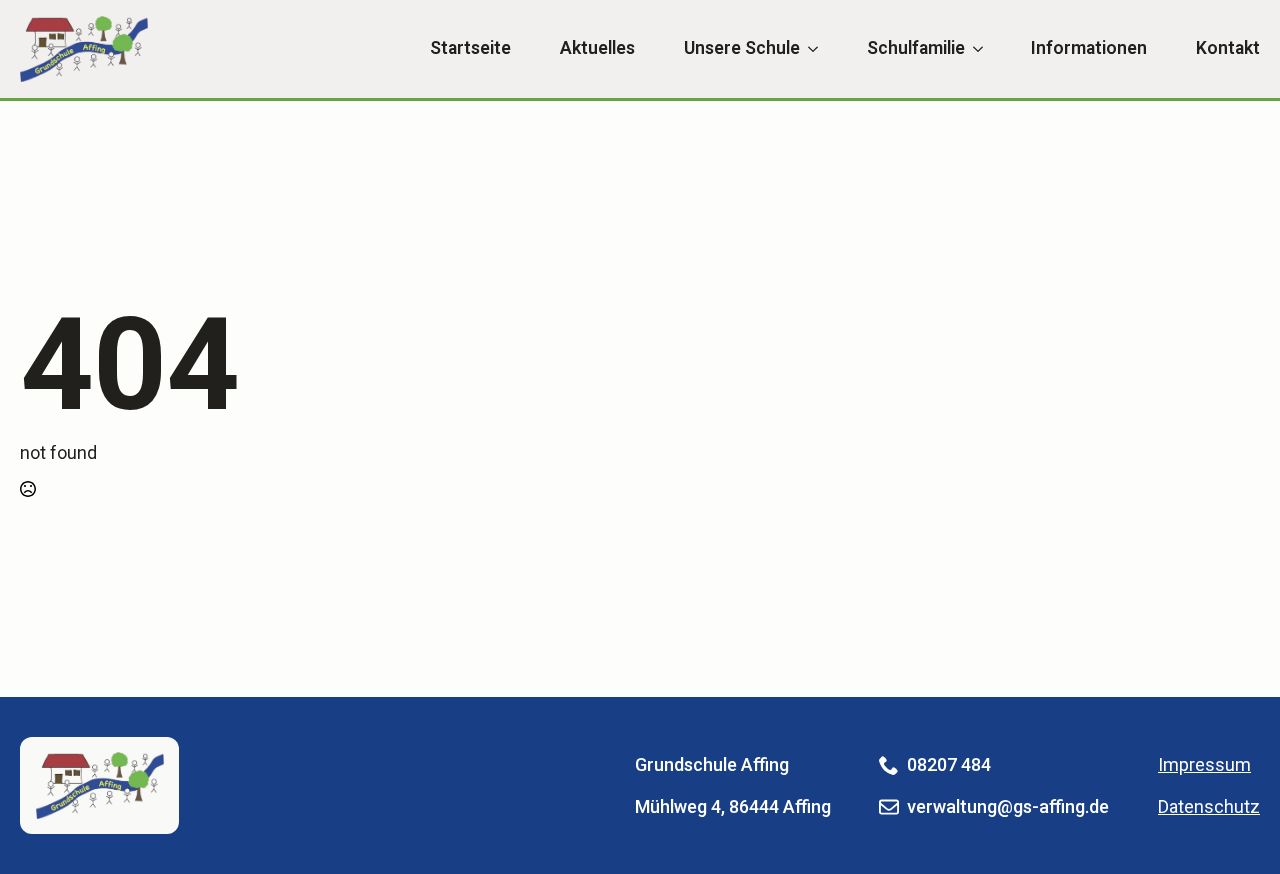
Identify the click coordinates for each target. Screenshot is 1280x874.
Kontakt (1228, 49)
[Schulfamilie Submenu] (974, 49)
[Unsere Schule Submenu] (809, 49)
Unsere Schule (742, 49)
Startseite (470, 49)
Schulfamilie (916, 49)
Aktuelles (597, 49)
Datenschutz (1209, 806)
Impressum (1204, 764)
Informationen (1089, 49)
